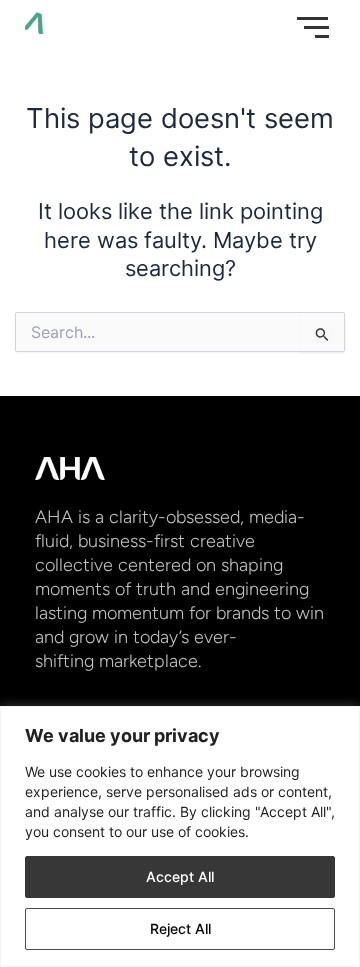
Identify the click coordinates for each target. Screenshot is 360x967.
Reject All (180, 928)
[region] (180, 836)
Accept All (180, 876)
